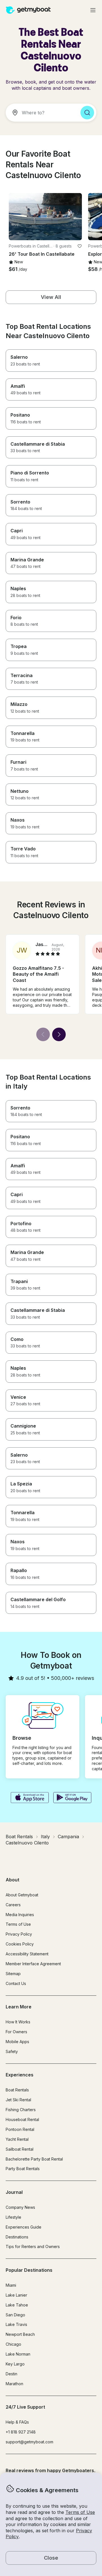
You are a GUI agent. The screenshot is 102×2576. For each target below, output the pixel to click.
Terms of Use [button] (80, 2512)
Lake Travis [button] (16, 2324)
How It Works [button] (18, 2022)
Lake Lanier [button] (16, 2295)
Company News (20, 2207)
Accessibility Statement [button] (27, 1954)
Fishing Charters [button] (21, 2110)
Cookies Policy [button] (20, 1944)
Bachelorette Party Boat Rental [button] (34, 2159)
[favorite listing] (80, 246)
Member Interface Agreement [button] (33, 1964)
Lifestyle (13, 2217)
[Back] (43, 1034)
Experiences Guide (24, 2227)
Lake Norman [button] (18, 2354)
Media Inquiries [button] (20, 1915)
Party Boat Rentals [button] (23, 2169)
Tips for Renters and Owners (33, 2246)
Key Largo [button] (15, 2364)
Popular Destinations (29, 2270)
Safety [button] (12, 2051)
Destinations (17, 2237)
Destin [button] (11, 2374)
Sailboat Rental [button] (20, 2149)
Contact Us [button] (16, 1983)
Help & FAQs (17, 2422)
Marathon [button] (14, 2384)
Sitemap (13, 1974)
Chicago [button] (13, 2344)
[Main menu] (93, 10)
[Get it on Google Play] (72, 1798)
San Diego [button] (15, 2315)
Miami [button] (11, 2285)
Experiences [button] (20, 2075)
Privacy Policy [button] (19, 1934)
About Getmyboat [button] (22, 1895)
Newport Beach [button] (20, 2334)
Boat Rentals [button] (17, 2090)
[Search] (87, 113)
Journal (14, 2192)
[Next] (59, 1034)
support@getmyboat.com (29, 2442)
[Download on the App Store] (30, 1798)
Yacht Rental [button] (17, 2139)
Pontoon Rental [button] (20, 2129)
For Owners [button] (16, 2032)
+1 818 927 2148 (21, 2432)
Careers (13, 1905)
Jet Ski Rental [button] (18, 2100)
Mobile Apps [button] (17, 2042)
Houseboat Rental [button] (22, 2119)
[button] (45, 217)
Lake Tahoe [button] (17, 2305)
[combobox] (41, 113)
